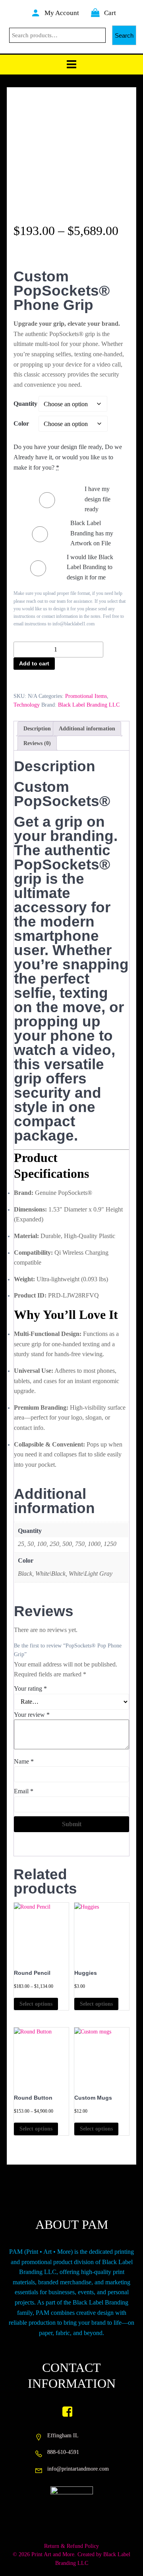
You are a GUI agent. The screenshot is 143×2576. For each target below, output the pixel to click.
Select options (36, 2004)
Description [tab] (37, 729)
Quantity (25, 404)
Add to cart (34, 663)
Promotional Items (86, 696)
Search (124, 35)
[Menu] (71, 65)
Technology (27, 705)
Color (21, 423)
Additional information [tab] (87, 729)
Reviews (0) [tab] (37, 743)
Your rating (30, 1688)
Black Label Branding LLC (89, 705)
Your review (32, 1715)
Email (24, 1791)
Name (24, 1761)
